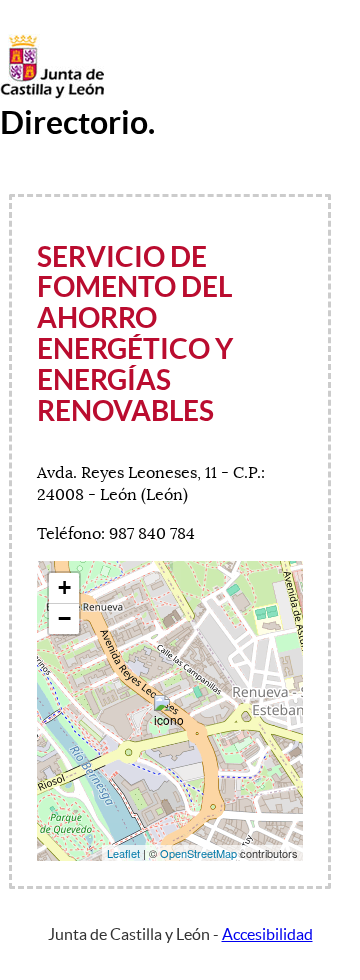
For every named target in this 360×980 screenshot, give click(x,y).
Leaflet (123, 853)
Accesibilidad (267, 934)
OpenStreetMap (198, 853)
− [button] (64, 618)
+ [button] (64, 587)
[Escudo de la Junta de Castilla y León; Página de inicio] (52, 94)
